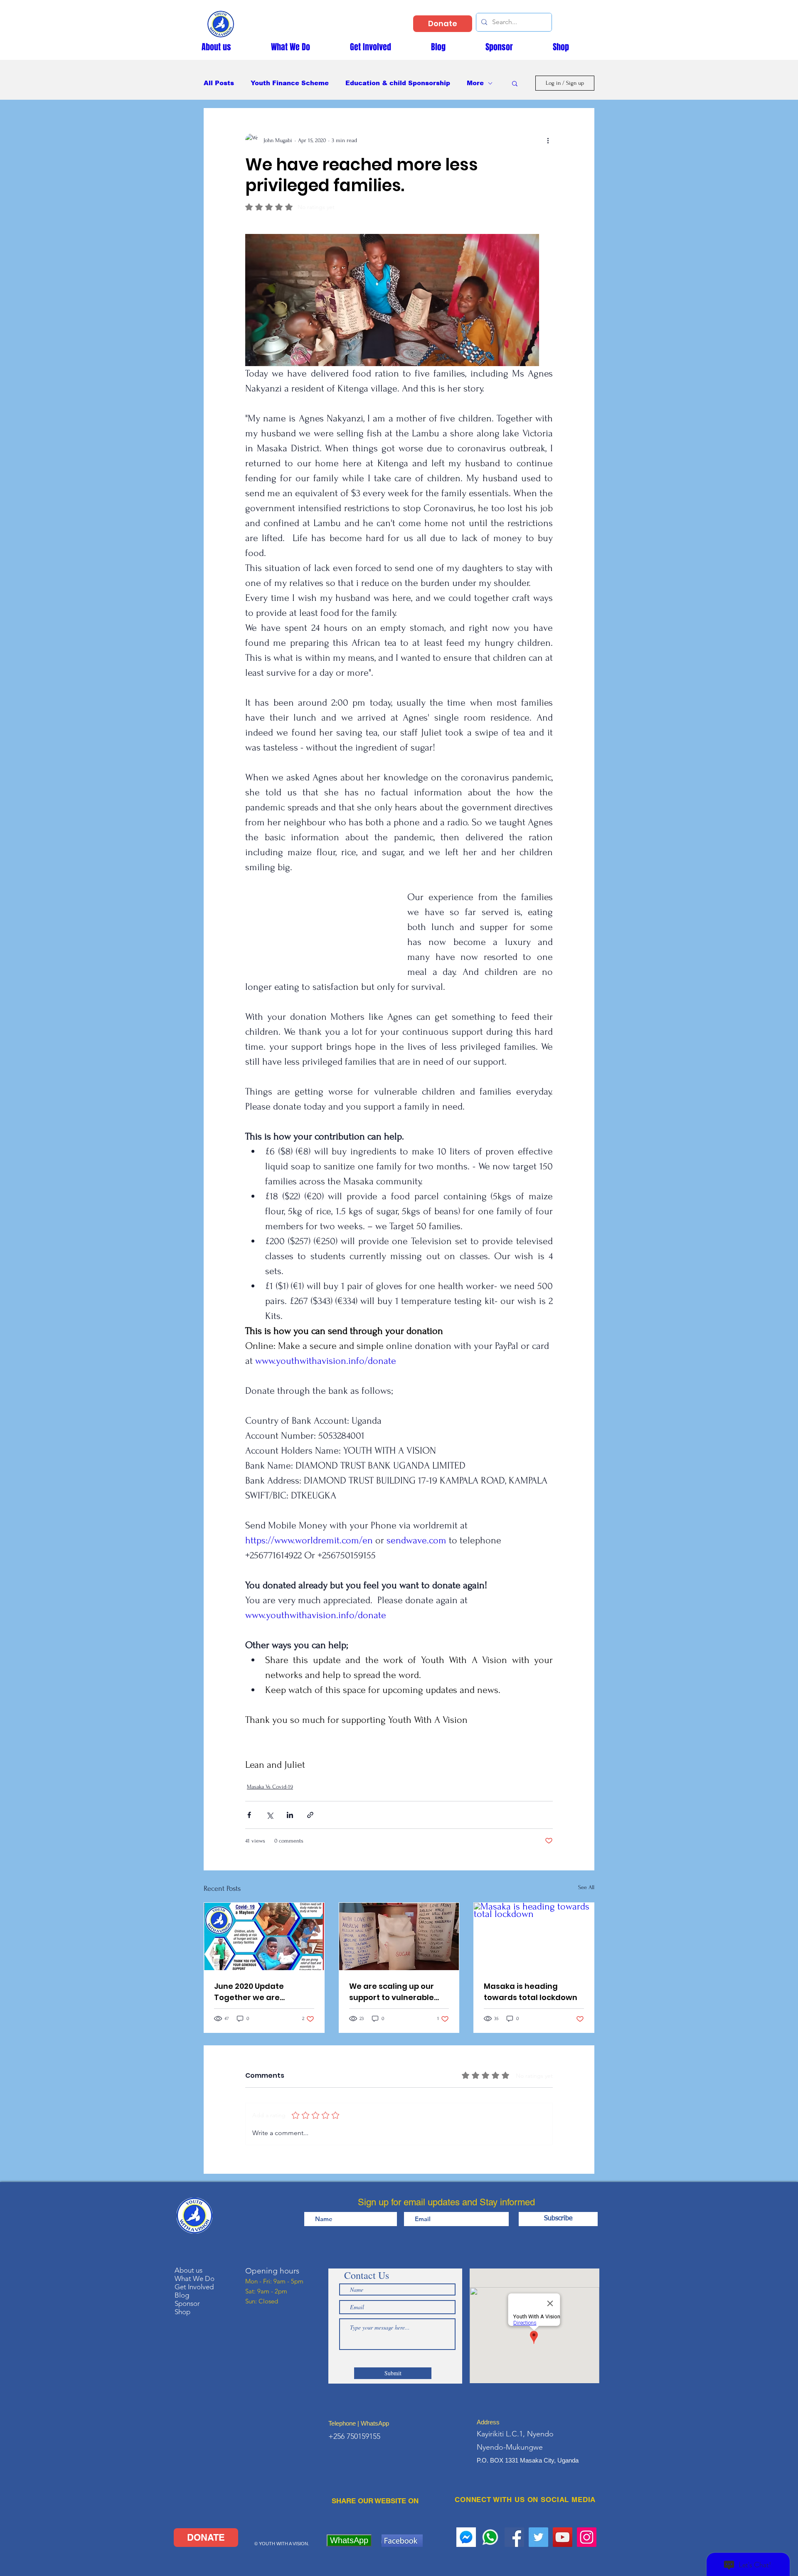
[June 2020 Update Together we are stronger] (264, 1936)
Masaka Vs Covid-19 (270, 1787)
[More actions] (548, 140)
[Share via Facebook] (249, 1815)
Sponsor (187, 2303)
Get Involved (194, 2287)
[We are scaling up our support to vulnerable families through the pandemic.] (399, 1936)
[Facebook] (514, 2537)
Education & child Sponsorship (398, 83)
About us (188, 2270)
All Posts (219, 83)
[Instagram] (587, 2537)
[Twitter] (538, 2537)
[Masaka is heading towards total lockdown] (534, 1936)
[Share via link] (310, 1815)
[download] (466, 2537)
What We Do (195, 2278)
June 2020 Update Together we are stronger (249, 1992)
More (475, 83)
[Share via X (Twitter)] (270, 1815)
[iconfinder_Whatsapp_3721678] (490, 2537)
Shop (182, 2312)
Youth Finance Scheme (290, 83)
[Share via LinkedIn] (290, 1815)
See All (586, 1887)
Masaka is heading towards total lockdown (531, 1992)
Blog (182, 2295)
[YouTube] (563, 2537)
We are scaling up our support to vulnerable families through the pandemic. (392, 1992)
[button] (515, 83)
